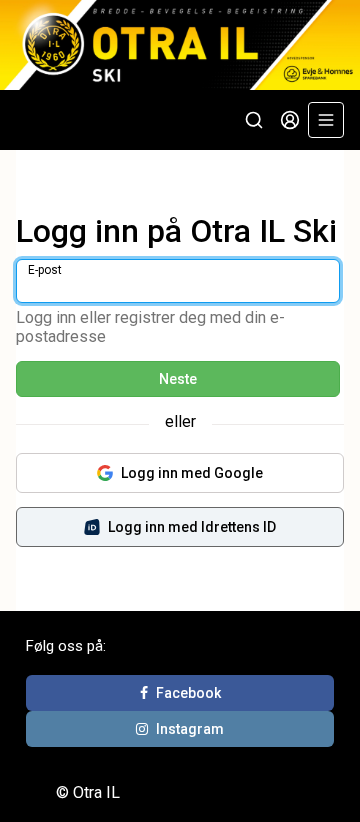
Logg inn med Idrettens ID (192, 527)
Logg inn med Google (192, 473)
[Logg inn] (290, 120)
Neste (178, 379)
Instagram (190, 729)
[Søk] (254, 120)
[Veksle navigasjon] (326, 120)
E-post (45, 270)
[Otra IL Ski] (180, 45)
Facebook (188, 693)
